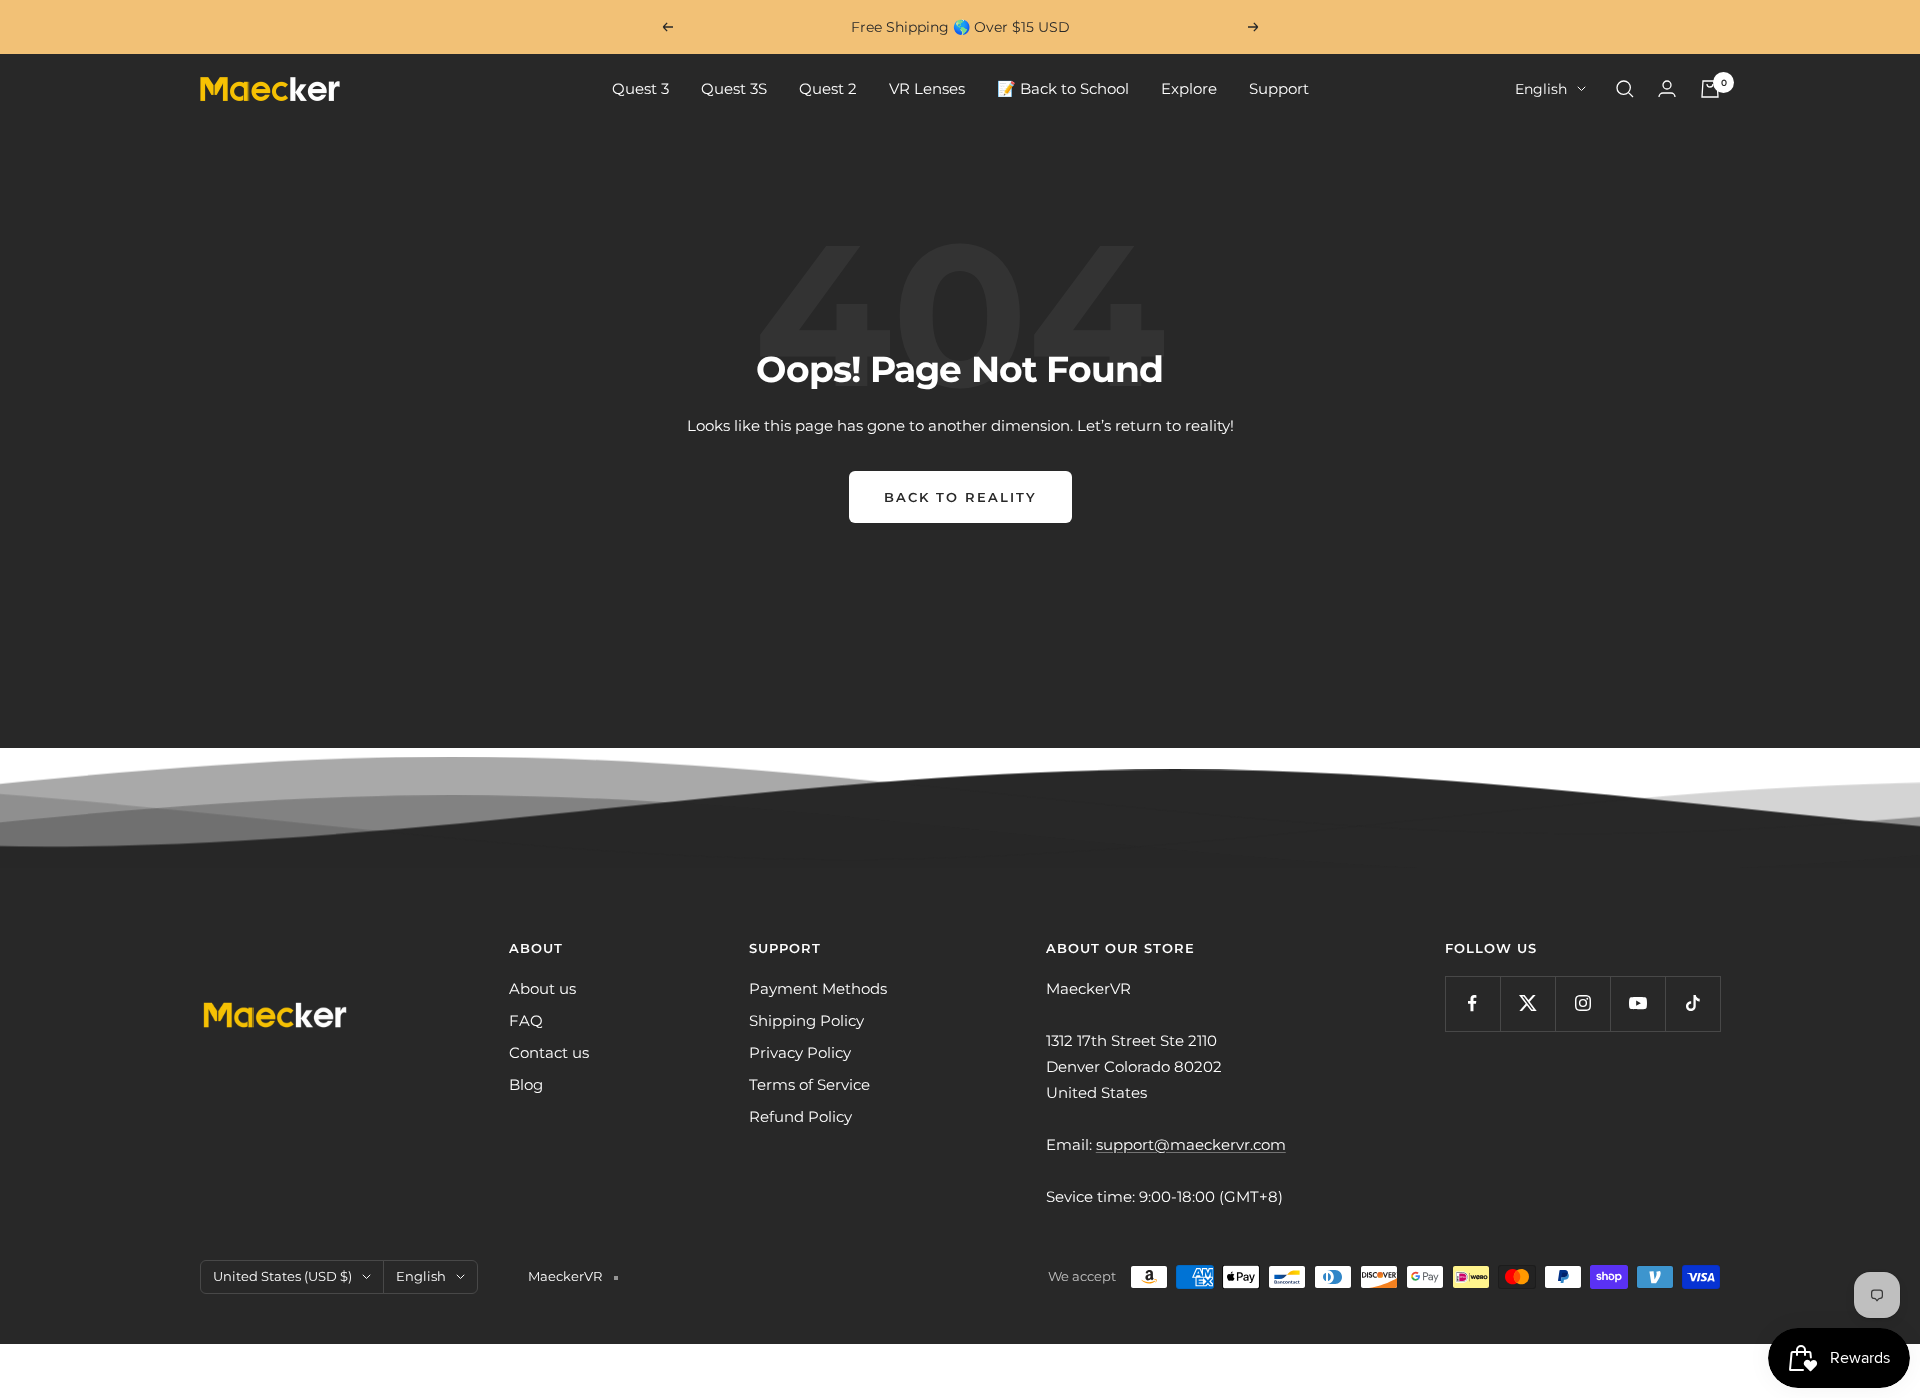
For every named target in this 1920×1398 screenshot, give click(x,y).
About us (542, 988)
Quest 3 (640, 88)
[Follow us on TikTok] (1692, 1003)
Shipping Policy (806, 1020)
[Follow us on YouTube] (1637, 1003)
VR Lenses (927, 88)
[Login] (1667, 88)
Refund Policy (800, 1116)
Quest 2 (828, 88)
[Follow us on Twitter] (1527, 1003)
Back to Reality (960, 497)
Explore (1189, 88)
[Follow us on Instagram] (1582, 1003)
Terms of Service (809, 1084)
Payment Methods (818, 988)
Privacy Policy (800, 1052)
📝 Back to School (1063, 88)
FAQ (526, 1020)
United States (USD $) (282, 1276)
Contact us (549, 1052)
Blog (526, 1084)
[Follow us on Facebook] (1472, 1003)
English (1541, 89)
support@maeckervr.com (1191, 1144)
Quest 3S (734, 88)
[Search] (1625, 89)
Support (1279, 88)
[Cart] (1710, 89)
